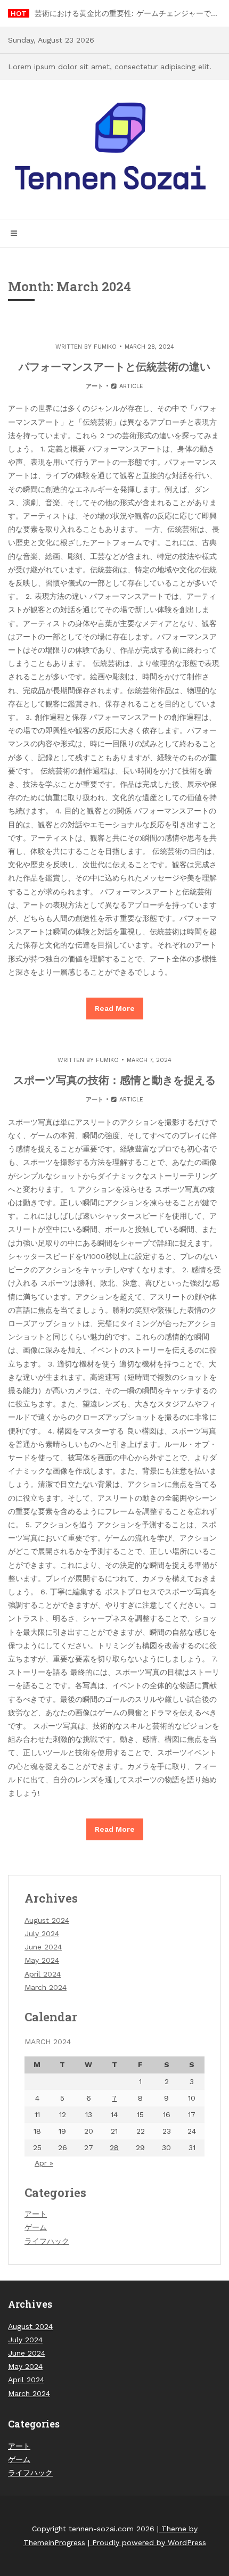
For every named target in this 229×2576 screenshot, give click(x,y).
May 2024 (42, 1960)
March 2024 (46, 1987)
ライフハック (47, 2241)
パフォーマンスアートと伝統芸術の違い (114, 366)
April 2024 (43, 1974)
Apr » (44, 2163)
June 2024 (43, 1947)
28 (114, 2147)
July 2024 (42, 1933)
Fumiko (105, 347)
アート (95, 386)
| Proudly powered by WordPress (147, 2542)
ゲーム (36, 2227)
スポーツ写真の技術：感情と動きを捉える (114, 1080)
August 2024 (47, 1920)
